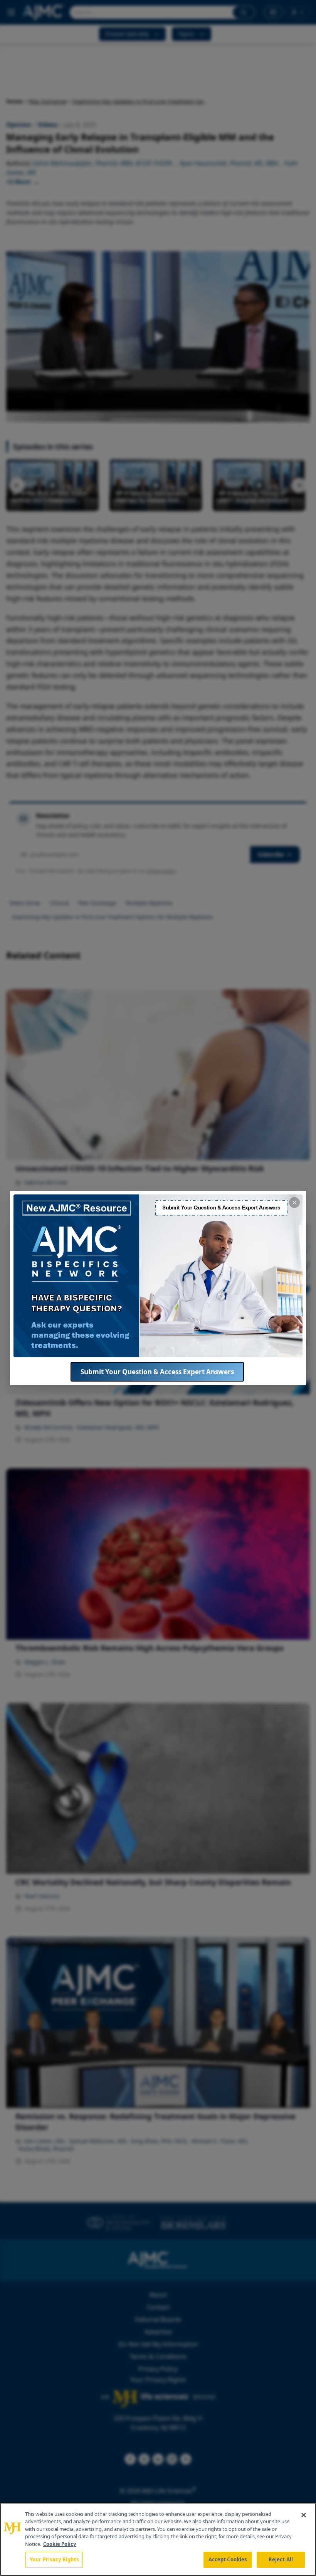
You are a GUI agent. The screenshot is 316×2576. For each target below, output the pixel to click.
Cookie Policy (60, 2544)
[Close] (304, 2515)
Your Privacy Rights (54, 2559)
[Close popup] (294, 1203)
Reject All (281, 2559)
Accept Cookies (228, 2559)
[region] (158, 2539)
